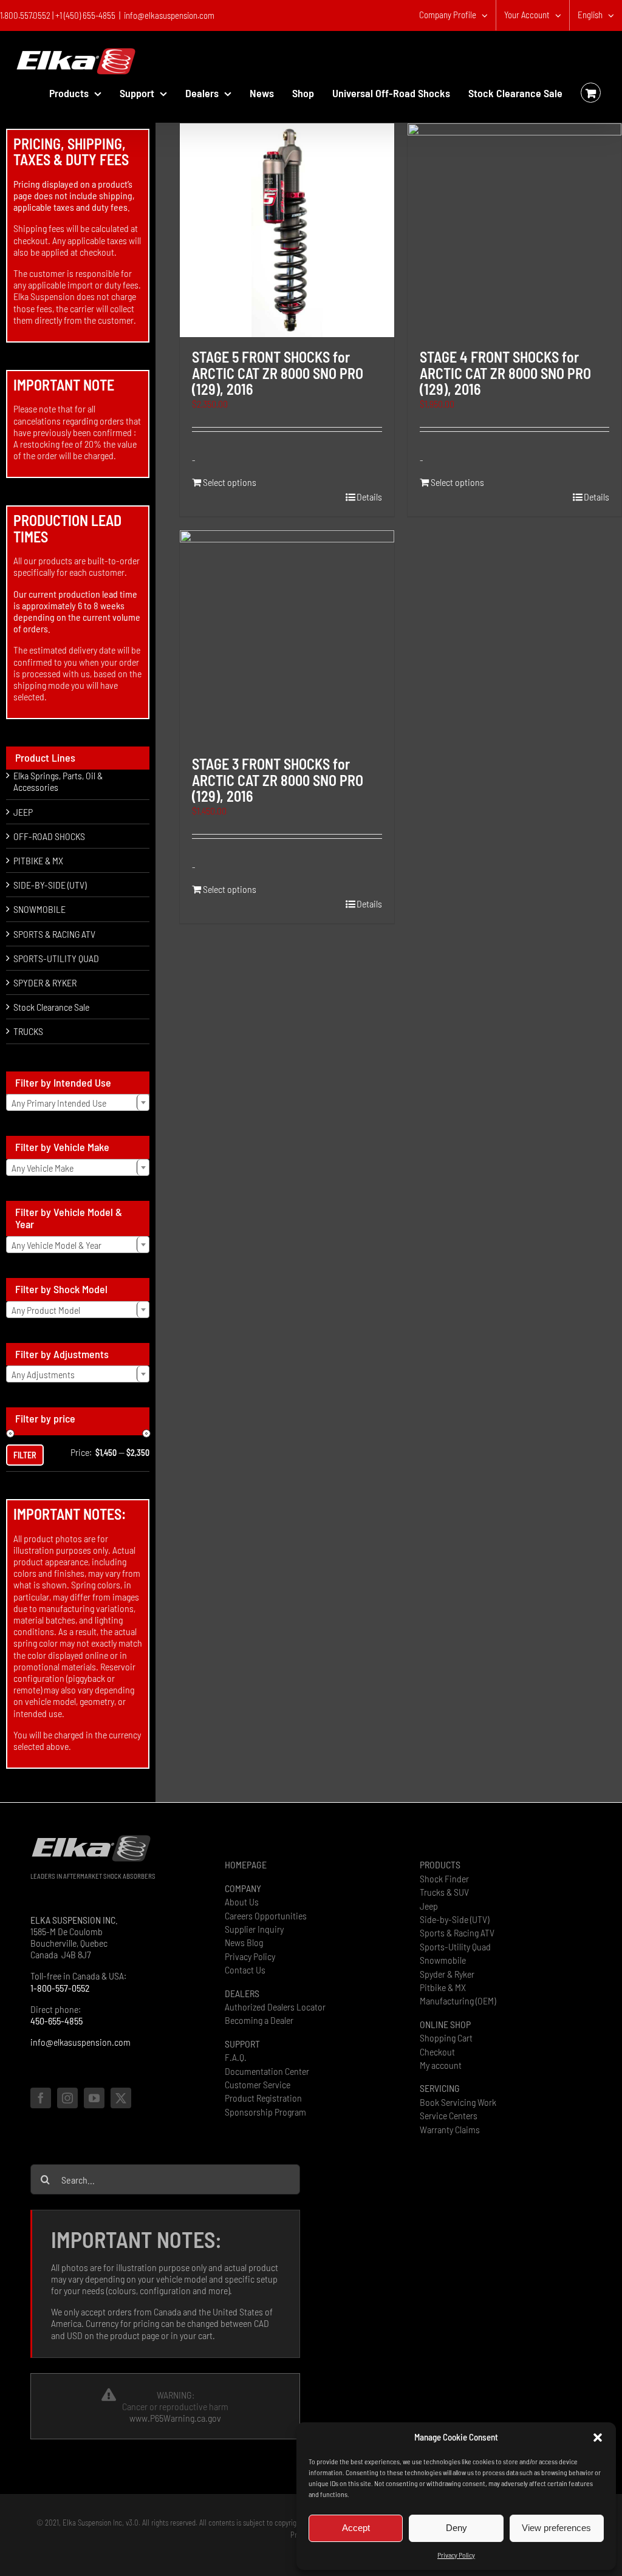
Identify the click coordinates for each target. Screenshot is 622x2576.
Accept (356, 2528)
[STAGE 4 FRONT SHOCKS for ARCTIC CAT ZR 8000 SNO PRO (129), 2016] (514, 230)
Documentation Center (267, 2071)
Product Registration (263, 2098)
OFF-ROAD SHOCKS (49, 836)
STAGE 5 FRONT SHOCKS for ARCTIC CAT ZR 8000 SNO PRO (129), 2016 (278, 373)
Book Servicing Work (458, 2102)
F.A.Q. (236, 2057)
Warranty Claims (450, 2129)
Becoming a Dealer (259, 2020)
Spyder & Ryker (447, 1974)
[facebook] (41, 2098)
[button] (598, 2438)
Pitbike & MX (443, 1987)
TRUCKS (28, 1031)
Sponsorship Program (265, 2112)
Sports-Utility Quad (455, 1946)
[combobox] (78, 1102)
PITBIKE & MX (38, 860)
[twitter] (121, 2098)
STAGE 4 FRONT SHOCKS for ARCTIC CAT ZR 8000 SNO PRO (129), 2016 (505, 373)
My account (441, 2065)
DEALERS (242, 1993)
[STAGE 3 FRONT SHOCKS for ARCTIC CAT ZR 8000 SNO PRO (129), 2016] (287, 637)
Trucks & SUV (444, 1892)
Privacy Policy (456, 2555)
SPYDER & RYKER (45, 982)
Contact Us (245, 1970)
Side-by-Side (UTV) (454, 1919)
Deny (456, 2528)
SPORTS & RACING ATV (54, 934)
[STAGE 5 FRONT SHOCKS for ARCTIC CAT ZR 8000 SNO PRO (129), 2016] (287, 230)
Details (369, 497)
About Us (242, 1901)
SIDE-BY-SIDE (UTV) (50, 885)
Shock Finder (444, 1878)
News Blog (244, 1942)
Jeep (429, 1906)
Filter (25, 1455)
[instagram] (67, 2098)
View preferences (556, 2528)
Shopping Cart (446, 2038)
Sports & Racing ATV (457, 1932)
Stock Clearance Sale (51, 1007)
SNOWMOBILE (39, 909)
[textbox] (78, 1103)
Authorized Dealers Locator (275, 2007)
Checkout (437, 2052)
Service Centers (449, 2115)
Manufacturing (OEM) (458, 2000)
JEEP (23, 812)
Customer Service (258, 2084)
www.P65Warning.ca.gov (175, 2418)
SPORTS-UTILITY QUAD (56, 958)
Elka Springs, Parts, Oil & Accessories (58, 781)
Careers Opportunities (266, 1915)
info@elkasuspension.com (169, 15)
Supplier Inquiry (254, 1929)
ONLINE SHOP (445, 2024)
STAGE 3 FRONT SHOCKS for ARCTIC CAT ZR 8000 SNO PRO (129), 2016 (278, 780)
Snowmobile (443, 1960)
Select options (230, 482)
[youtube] (94, 2098)
